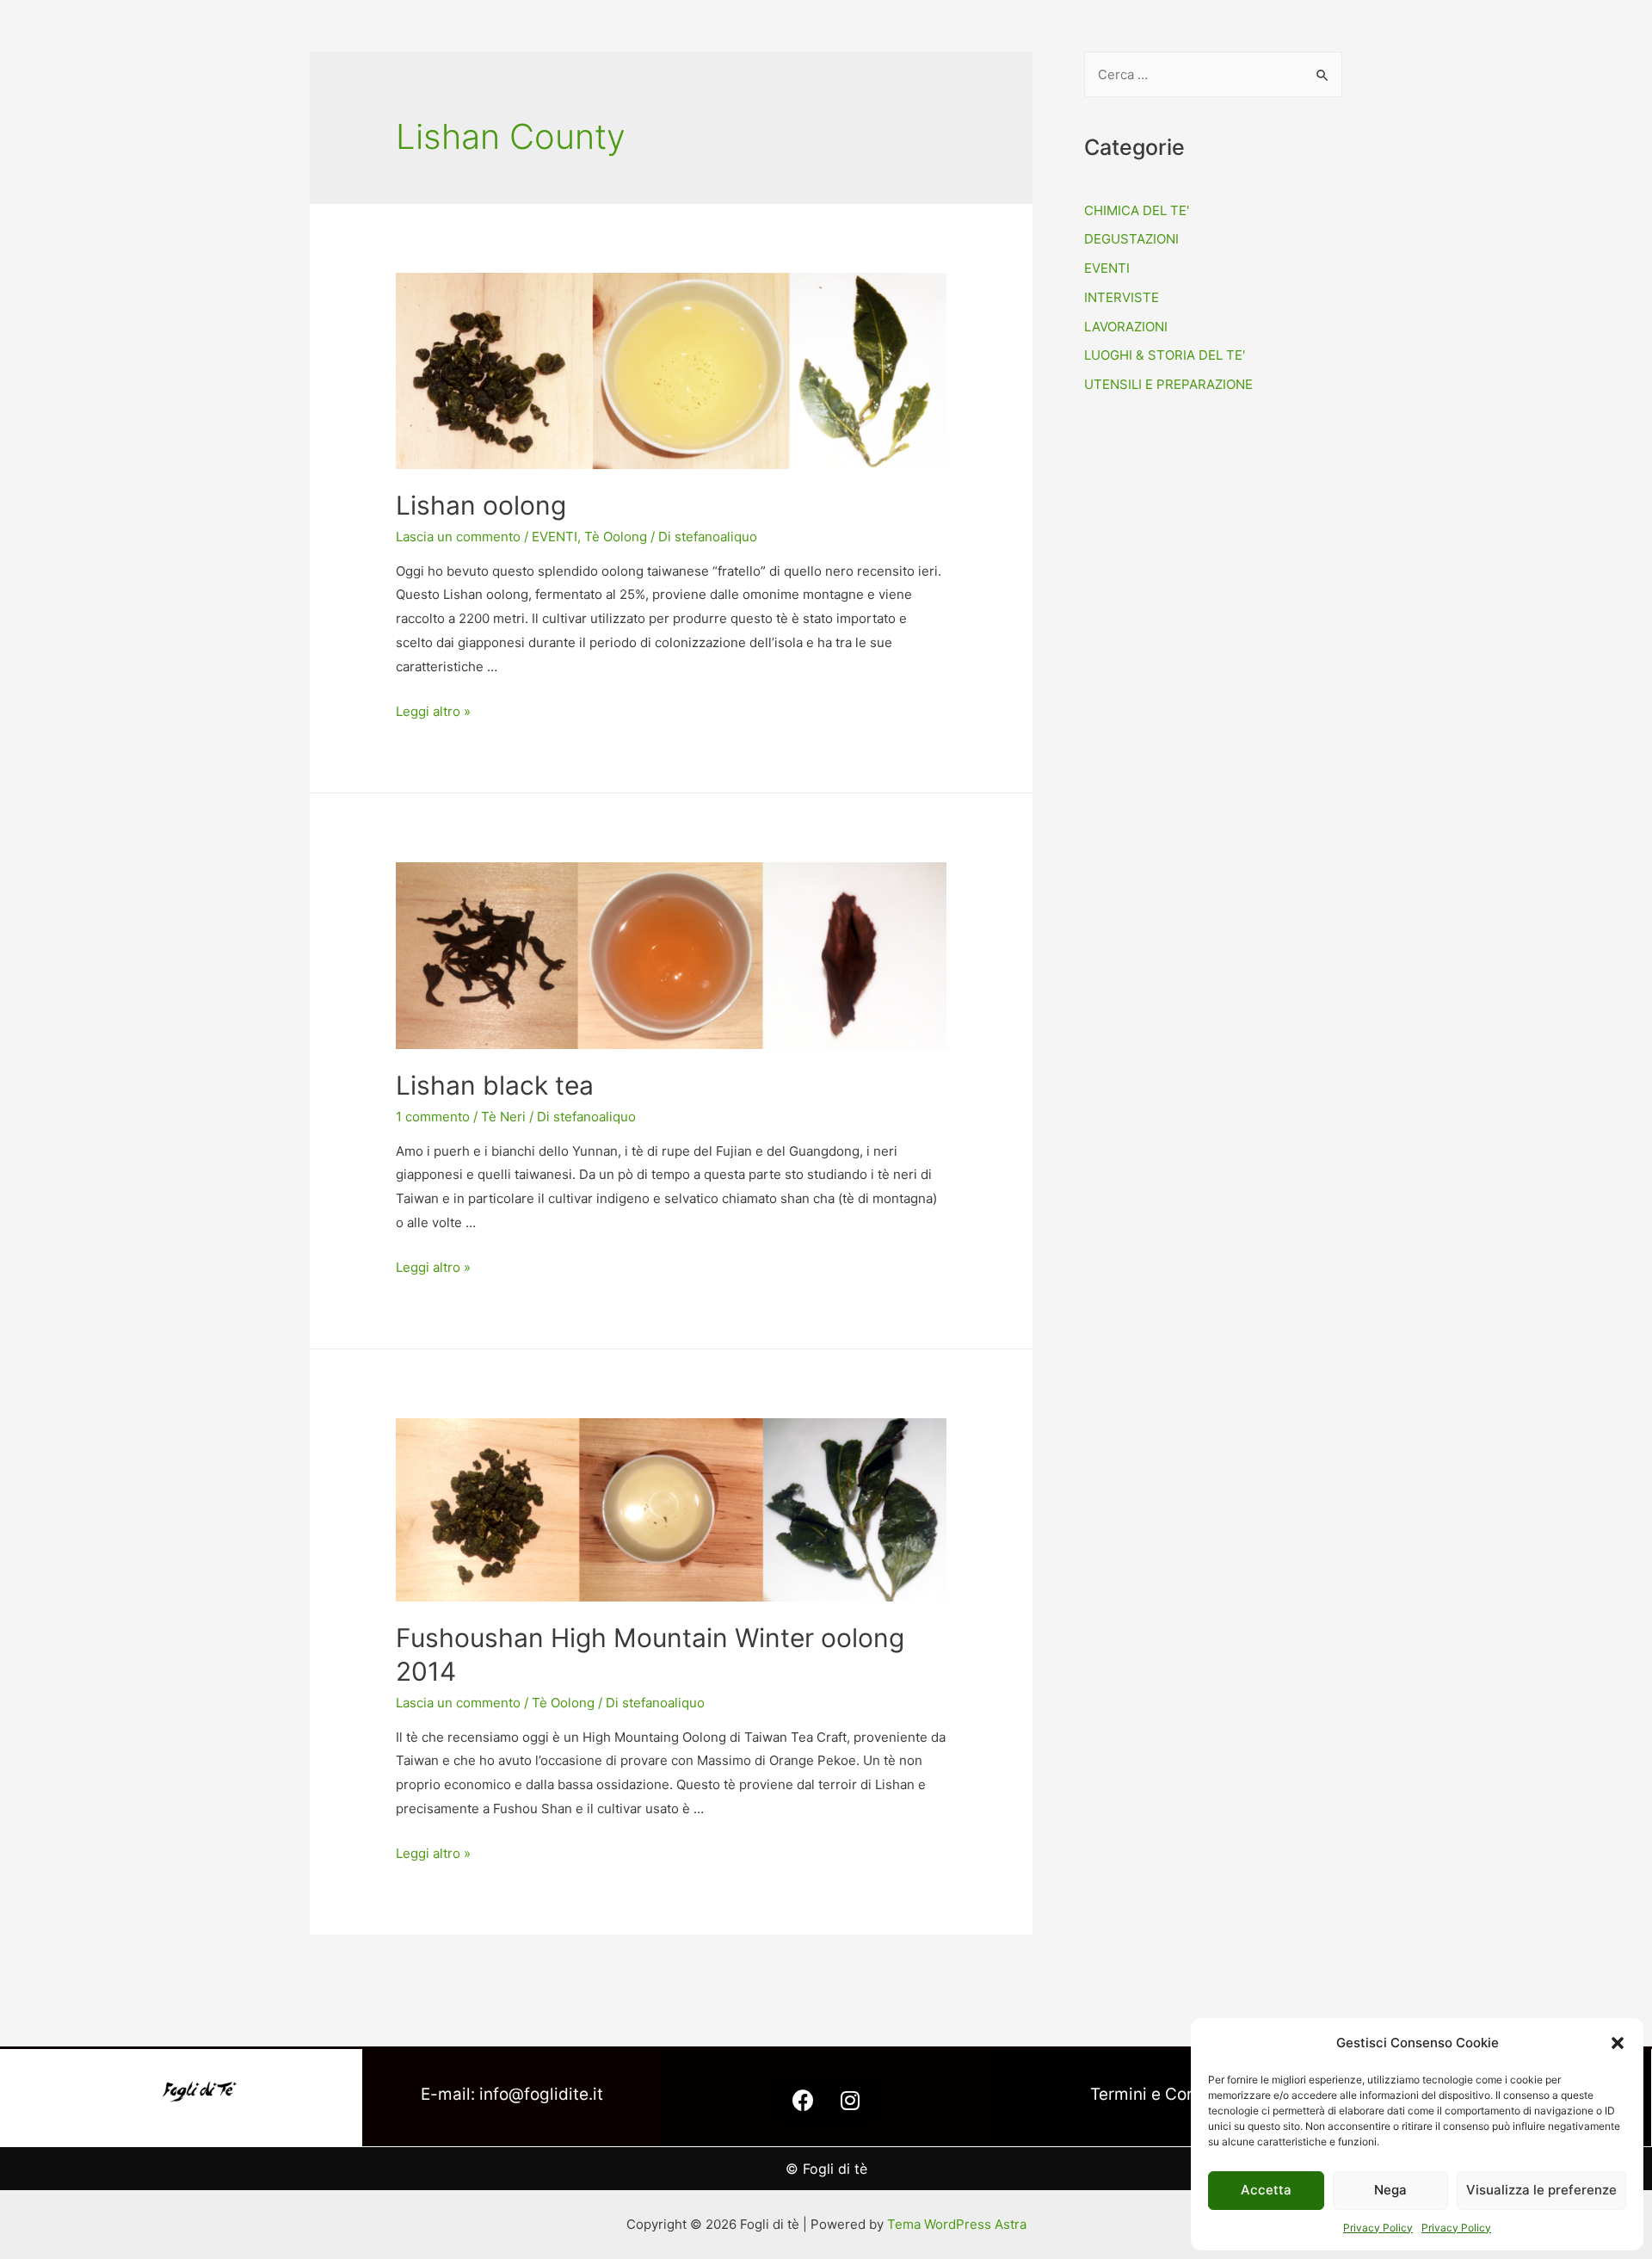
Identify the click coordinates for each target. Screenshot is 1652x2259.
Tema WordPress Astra (957, 2224)
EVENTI (555, 537)
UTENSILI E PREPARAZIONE (1168, 384)
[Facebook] (803, 2101)
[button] (1618, 2043)
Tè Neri (503, 1117)
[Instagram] (850, 2101)
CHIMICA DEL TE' (1137, 210)
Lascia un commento (458, 537)
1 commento (433, 1117)
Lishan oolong (481, 505)
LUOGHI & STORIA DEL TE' (1165, 355)
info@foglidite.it (541, 2094)
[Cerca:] (1213, 74)
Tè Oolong (616, 537)
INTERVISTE (1122, 297)
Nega (1390, 2190)
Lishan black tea (495, 1085)
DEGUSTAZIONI (1131, 239)
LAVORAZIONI (1126, 327)
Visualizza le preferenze (1541, 2190)
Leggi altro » (433, 711)
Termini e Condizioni (1168, 2094)
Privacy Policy (1378, 2228)
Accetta (1266, 2190)
